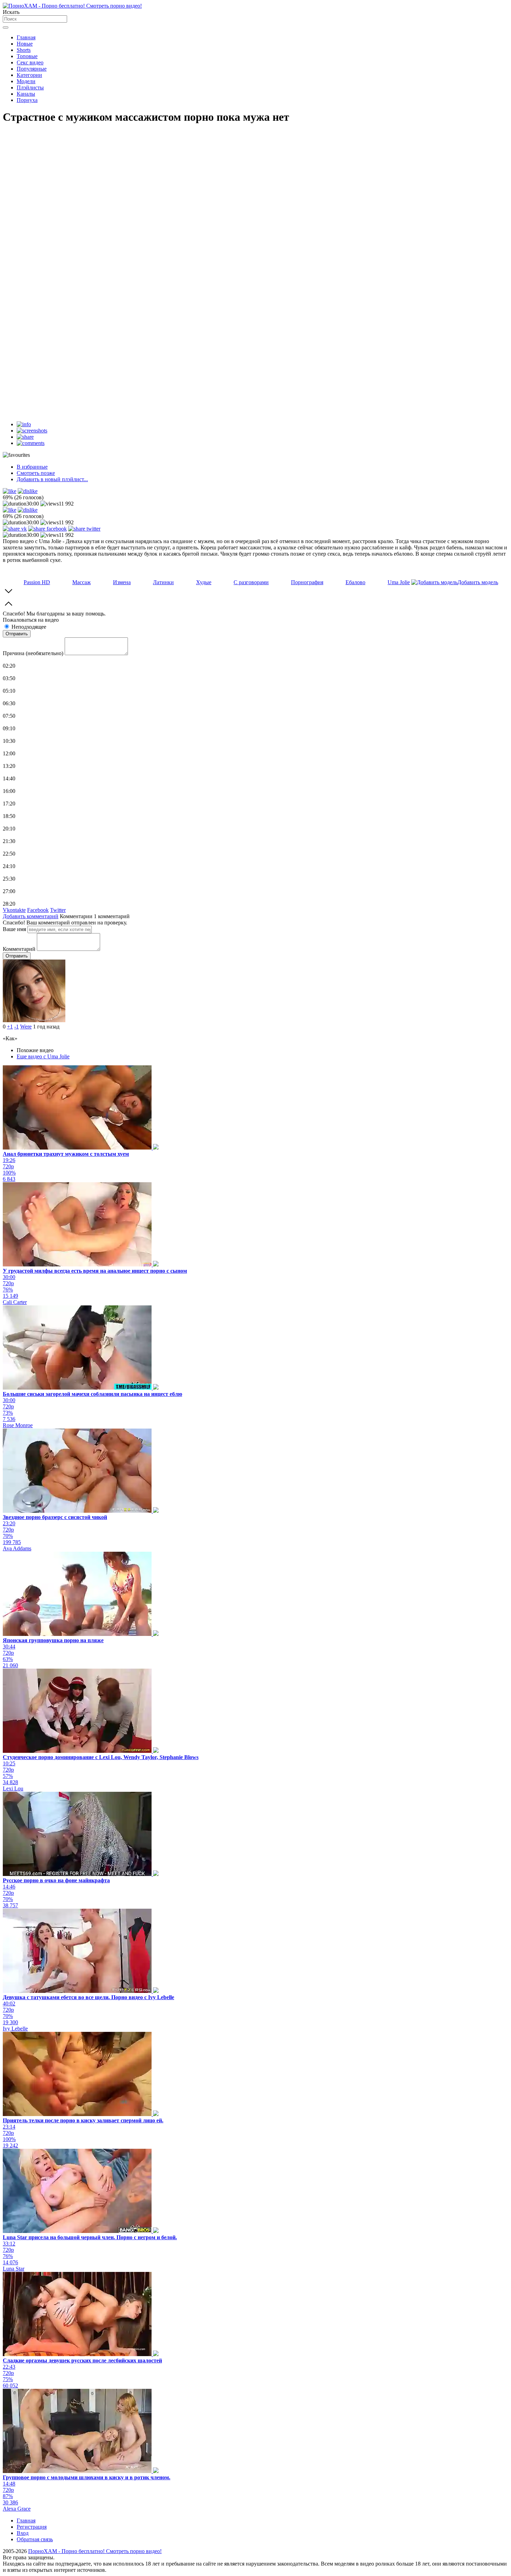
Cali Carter (15, 1302)
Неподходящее (29, 627)
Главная (26, 37)
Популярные (32, 69)
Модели (26, 81)
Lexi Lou (13, 1788)
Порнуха (27, 100)
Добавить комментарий (31, 916)
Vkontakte (14, 910)
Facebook (38, 910)
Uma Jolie (399, 582)
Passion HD (37, 582)
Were (26, 1027)
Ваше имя (14, 929)
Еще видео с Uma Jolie (43, 1056)
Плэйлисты (30, 88)
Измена (122, 582)
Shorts (24, 50)
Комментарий (19, 949)
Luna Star (14, 2269)
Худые (204, 582)
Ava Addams (17, 1548)
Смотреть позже (36, 473)
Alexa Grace (17, 2509)
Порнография (307, 582)
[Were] (34, 1020)
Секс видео (30, 62)
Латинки (163, 582)
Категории (29, 75)
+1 (10, 1027)
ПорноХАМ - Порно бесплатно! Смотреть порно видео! (95, 2551)
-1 (17, 1027)
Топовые (27, 56)
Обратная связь (35, 2539)
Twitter (58, 910)
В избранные (32, 467)
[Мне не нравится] (28, 491)
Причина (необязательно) (33, 653)
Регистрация (32, 2527)
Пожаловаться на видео (31, 620)
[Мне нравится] (10, 491)
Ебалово (355, 582)
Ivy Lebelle (15, 2029)
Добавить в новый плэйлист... (52, 479)
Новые (25, 44)
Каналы (26, 94)
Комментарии (76, 916)
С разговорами (251, 582)
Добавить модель (478, 582)
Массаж (82, 582)
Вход (23, 2533)
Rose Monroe (18, 1425)
